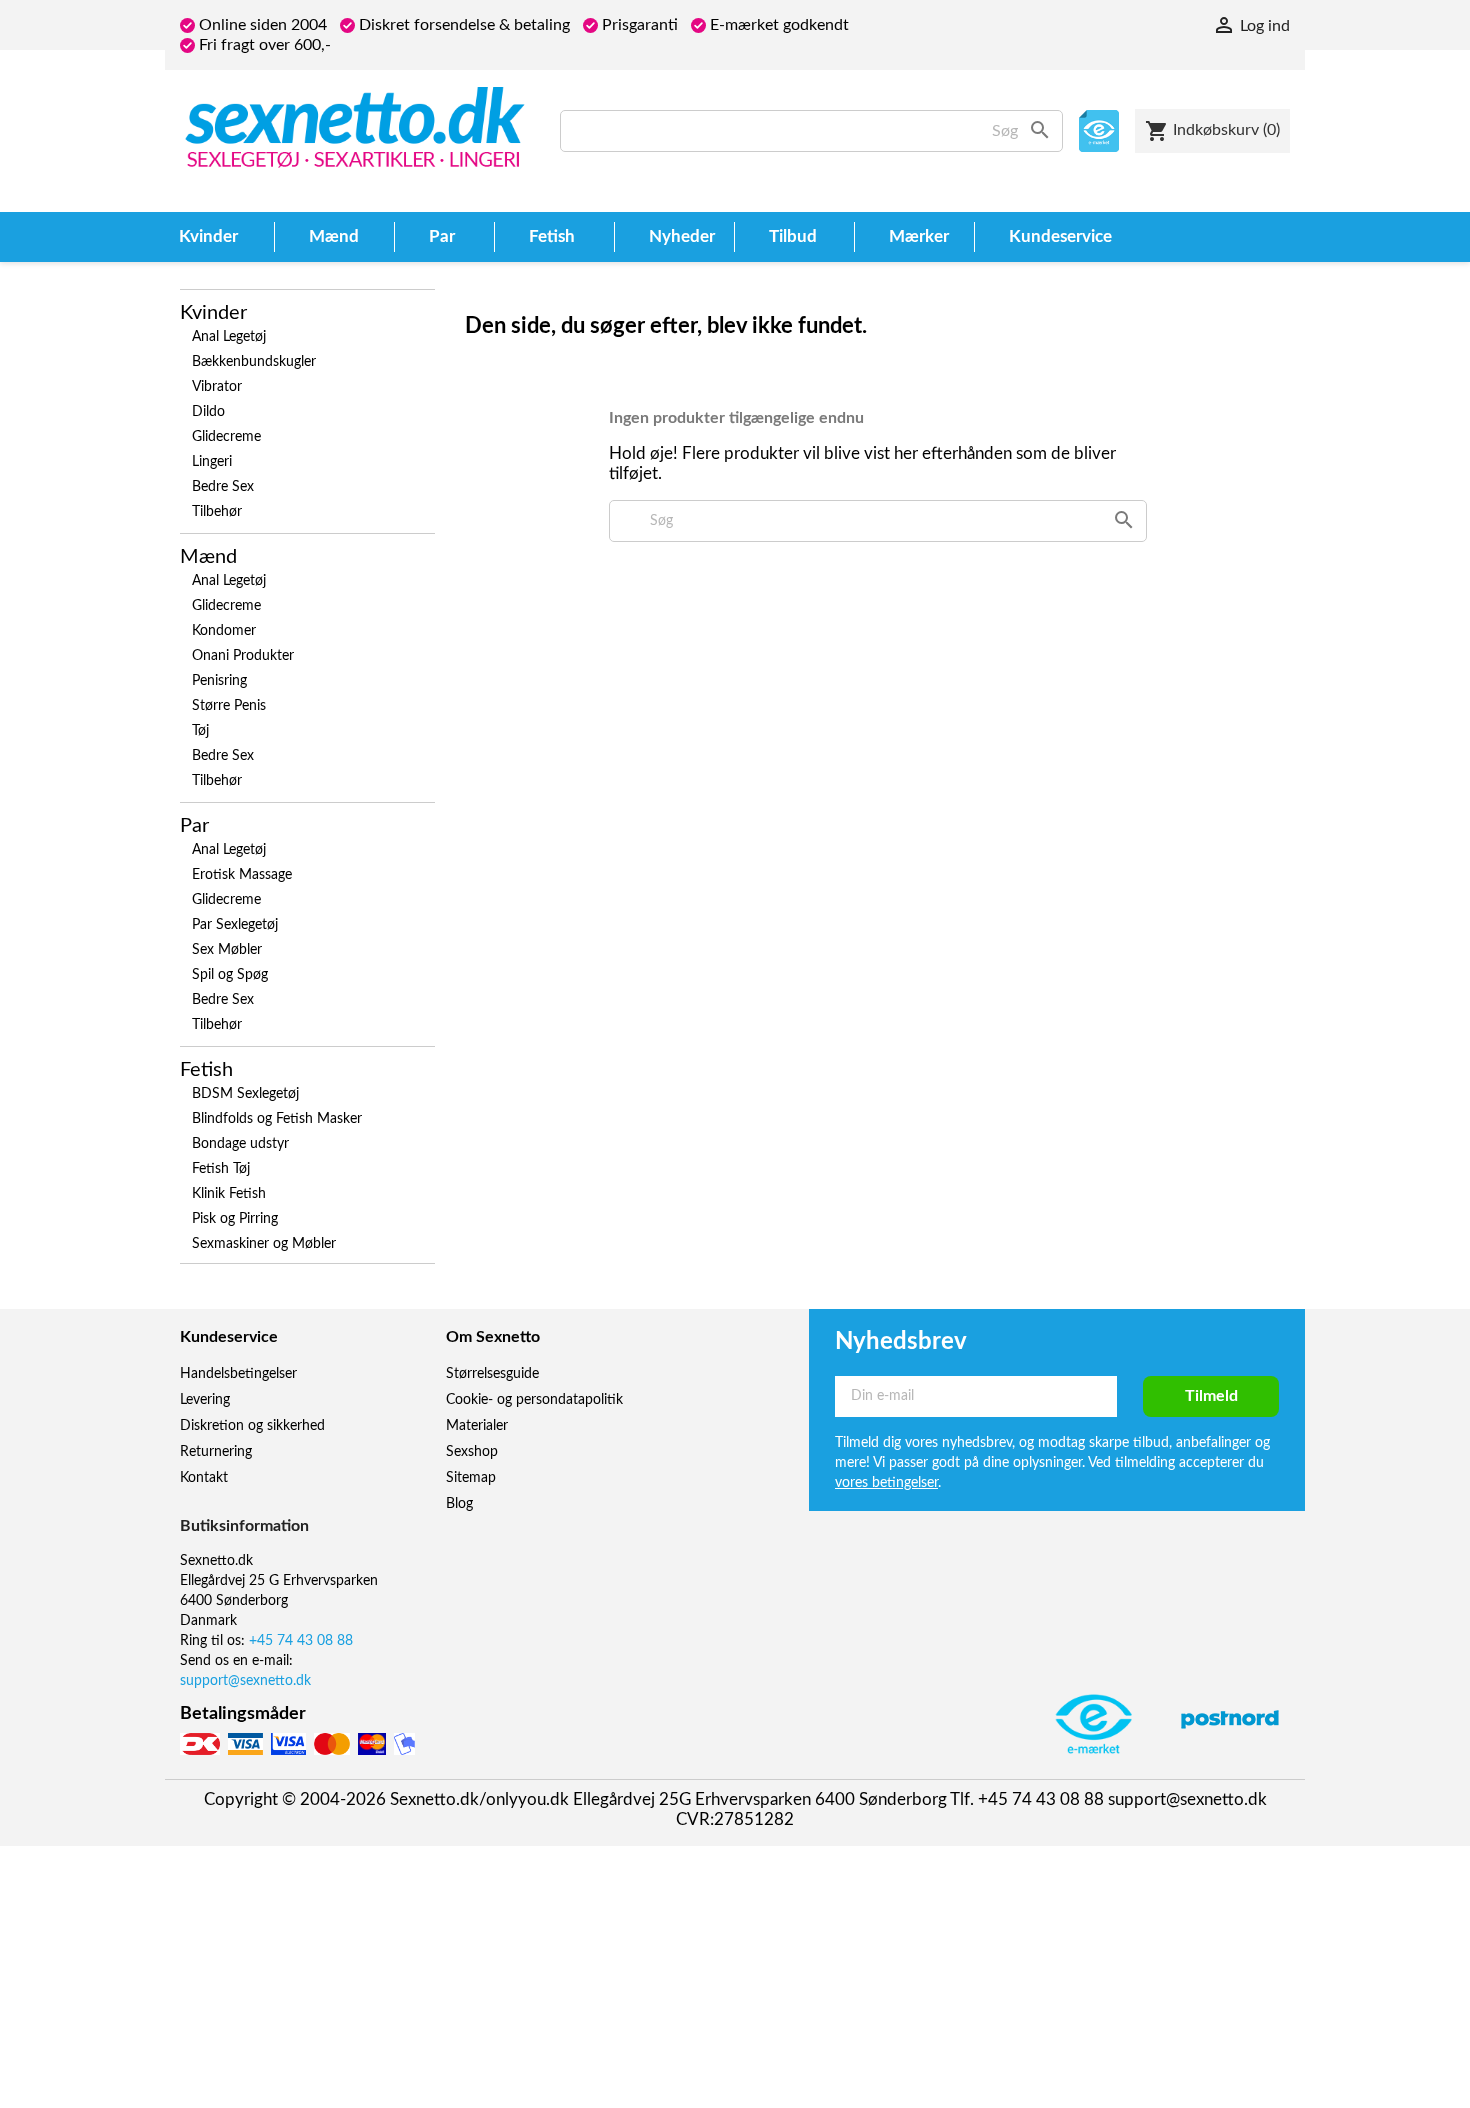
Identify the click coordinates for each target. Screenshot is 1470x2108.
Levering (205, 1400)
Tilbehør (217, 512)
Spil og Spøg (230, 975)
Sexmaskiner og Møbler (264, 1244)
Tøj (200, 731)
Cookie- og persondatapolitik (534, 1400)
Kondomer (224, 631)
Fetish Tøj (221, 1169)
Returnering (216, 1452)
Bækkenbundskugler (254, 362)
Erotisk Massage (242, 875)
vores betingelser (886, 1483)
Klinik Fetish (229, 1194)
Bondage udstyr (240, 1144)
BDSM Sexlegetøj (245, 1094)
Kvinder (213, 313)
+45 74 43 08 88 (301, 1641)
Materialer (477, 1426)
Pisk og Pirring (235, 1219)
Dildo (208, 412)
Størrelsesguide (492, 1374)
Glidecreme (226, 437)
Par (194, 826)
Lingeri (212, 462)
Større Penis (229, 706)
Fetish (206, 1070)
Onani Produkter (243, 656)
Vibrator (217, 387)
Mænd (208, 557)
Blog (459, 1504)
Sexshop (472, 1452)
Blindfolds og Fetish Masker (277, 1119)
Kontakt (204, 1478)
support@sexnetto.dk (245, 1681)
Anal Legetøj (229, 337)
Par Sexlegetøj (235, 925)
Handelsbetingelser (238, 1374)
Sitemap (471, 1478)
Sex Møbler (227, 950)
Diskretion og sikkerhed (252, 1426)
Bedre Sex (223, 487)
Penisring (219, 681)
